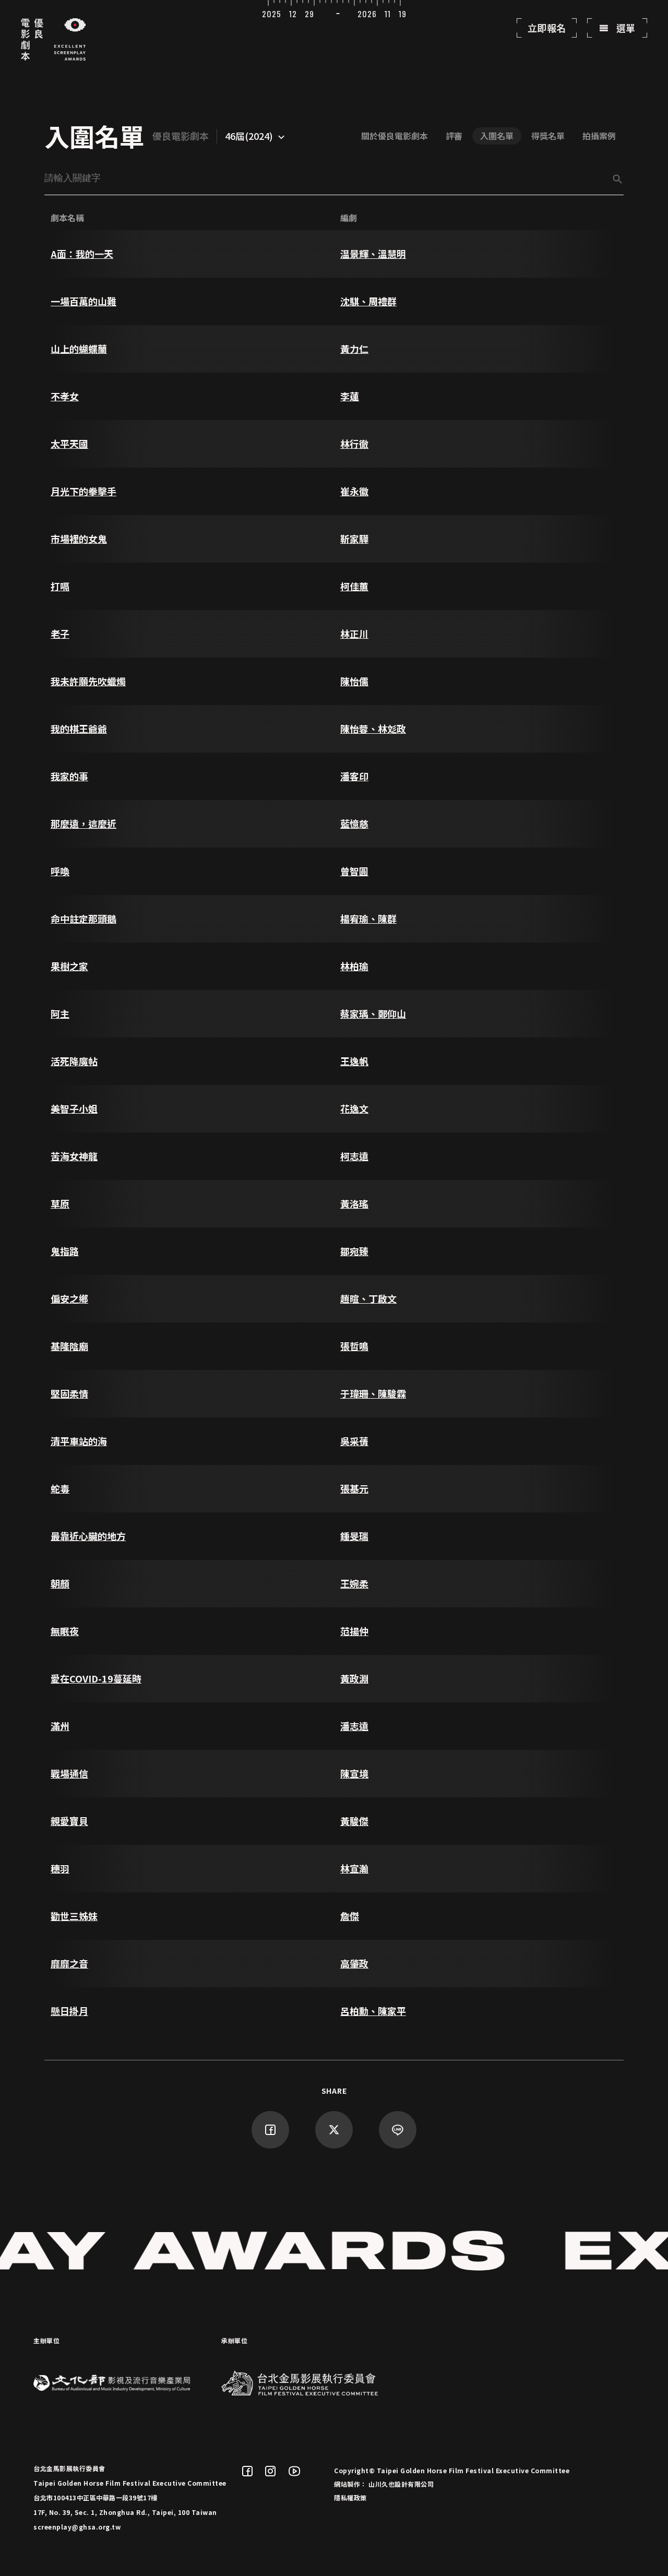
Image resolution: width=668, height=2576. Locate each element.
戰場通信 (69, 1773)
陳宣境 (354, 1773)
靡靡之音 (69, 1963)
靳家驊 (354, 539)
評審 (454, 136)
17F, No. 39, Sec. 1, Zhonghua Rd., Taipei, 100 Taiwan (125, 2512)
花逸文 (354, 1108)
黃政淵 (354, 1678)
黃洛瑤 (354, 1203)
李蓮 (350, 396)
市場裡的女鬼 (79, 539)
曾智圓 (354, 871)
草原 (60, 1203)
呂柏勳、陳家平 (373, 2011)
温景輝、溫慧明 (373, 254)
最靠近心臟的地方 (88, 1536)
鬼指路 (65, 1251)
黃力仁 (354, 349)
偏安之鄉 (69, 1298)
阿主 (60, 1013)
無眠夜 (65, 1631)
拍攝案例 (599, 136)
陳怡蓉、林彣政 (373, 729)
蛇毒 (60, 1488)
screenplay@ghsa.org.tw (77, 2527)
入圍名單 (497, 136)
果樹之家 (69, 966)
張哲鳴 (354, 1346)
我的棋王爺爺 (79, 729)
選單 (625, 28)
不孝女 (65, 396)
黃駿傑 (354, 1821)
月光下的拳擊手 (83, 491)
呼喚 (60, 871)
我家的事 (69, 776)
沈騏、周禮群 (368, 301)
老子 (60, 634)
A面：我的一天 (82, 254)
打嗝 (60, 586)
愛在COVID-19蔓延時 (96, 1678)
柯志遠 (354, 1156)
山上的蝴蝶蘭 (79, 349)
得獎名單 (548, 136)
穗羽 (60, 1868)
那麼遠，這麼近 (83, 824)
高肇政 (354, 1963)
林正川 (354, 634)
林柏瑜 (354, 966)
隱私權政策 (350, 2497)
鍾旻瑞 (354, 1536)
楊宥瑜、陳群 (368, 919)
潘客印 (354, 776)
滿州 (60, 1726)
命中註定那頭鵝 (83, 919)
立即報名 (547, 28)
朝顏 (60, 1583)
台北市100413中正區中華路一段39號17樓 (96, 2497)
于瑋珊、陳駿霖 (373, 1393)
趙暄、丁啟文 (368, 1298)
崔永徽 (354, 491)
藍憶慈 (354, 824)
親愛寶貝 (69, 1821)
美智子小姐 (74, 1108)
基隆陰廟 (69, 1346)
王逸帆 (354, 1061)
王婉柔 (354, 1583)
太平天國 (69, 444)
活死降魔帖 (74, 1061)
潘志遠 (354, 1726)
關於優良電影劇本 (395, 136)
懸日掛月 (69, 2011)
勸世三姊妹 (74, 1916)
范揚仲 (354, 1631)
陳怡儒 (354, 681)
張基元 (354, 1488)
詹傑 (350, 1916)
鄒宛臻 (354, 1251)
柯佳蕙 (354, 586)
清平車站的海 (79, 1441)
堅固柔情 (69, 1393)
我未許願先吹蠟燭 (88, 681)
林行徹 (354, 444)
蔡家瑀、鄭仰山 (373, 1013)
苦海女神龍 (74, 1156)
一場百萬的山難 (83, 301)
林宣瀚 (354, 1868)
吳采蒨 (354, 1441)
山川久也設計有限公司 (401, 2484)
